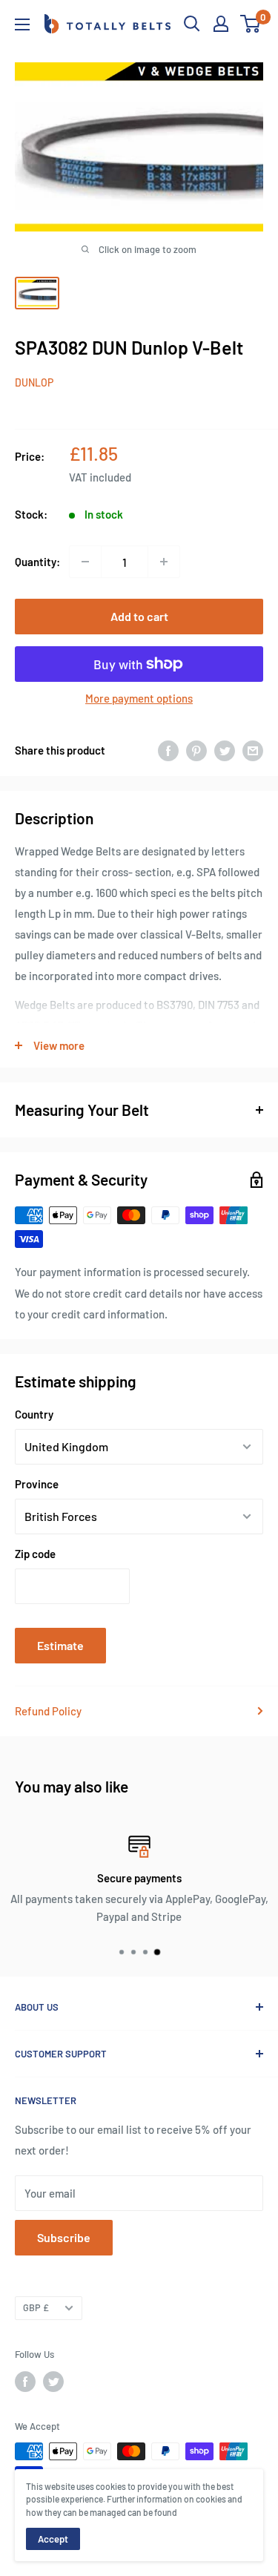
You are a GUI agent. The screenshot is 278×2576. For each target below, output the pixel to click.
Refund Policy (48, 1711)
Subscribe (64, 2237)
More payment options (139, 698)
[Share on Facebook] (168, 750)
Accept (53, 2539)
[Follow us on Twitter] (53, 2382)
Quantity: (37, 562)
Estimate (60, 1645)
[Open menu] (22, 24)
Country (34, 1414)
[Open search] (192, 24)
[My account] (221, 24)
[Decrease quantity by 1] (85, 562)
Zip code (35, 1554)
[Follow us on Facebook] (25, 2382)
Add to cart (139, 616)
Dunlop (34, 382)
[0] (251, 24)
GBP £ (36, 2307)
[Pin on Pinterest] (196, 750)
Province (37, 1484)
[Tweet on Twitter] (225, 750)
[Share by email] (253, 750)
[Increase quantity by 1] (164, 562)
